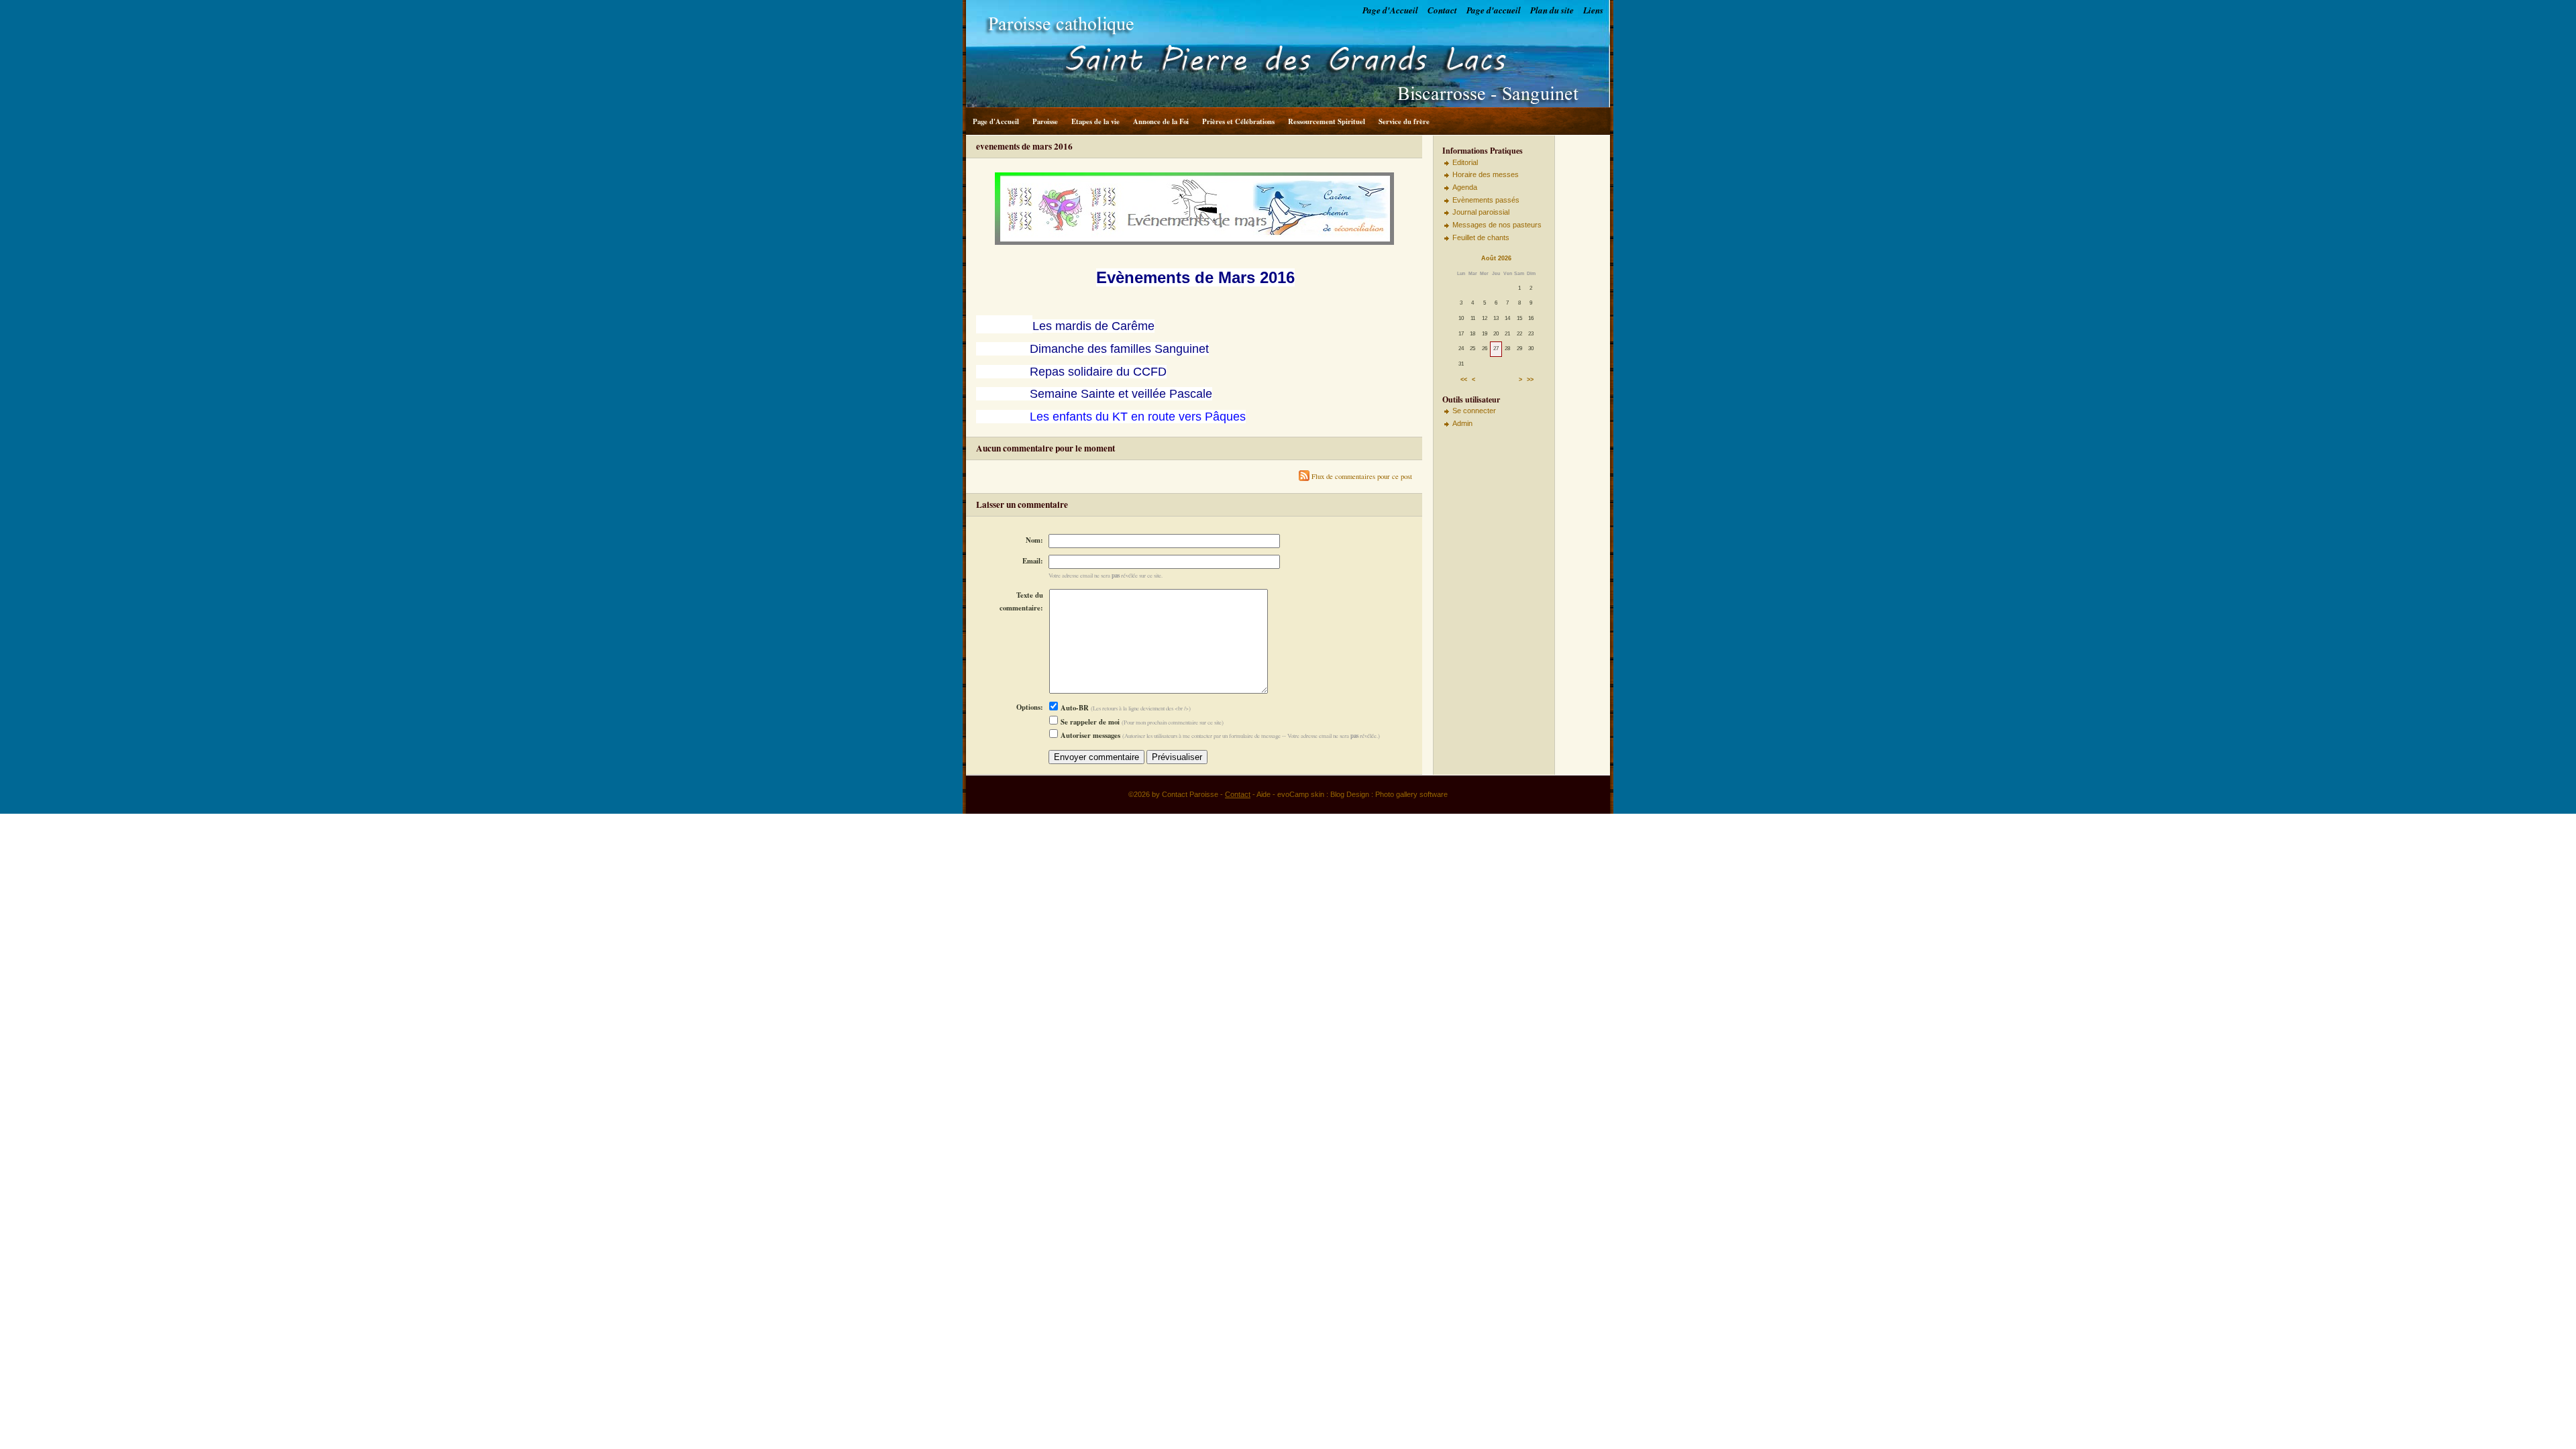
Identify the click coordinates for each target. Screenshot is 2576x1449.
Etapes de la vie (1095, 121)
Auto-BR (1074, 708)
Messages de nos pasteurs (1497, 225)
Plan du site (1552, 10)
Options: (1030, 707)
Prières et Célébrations (1238, 121)
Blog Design (1350, 794)
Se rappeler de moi (1089, 722)
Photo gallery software (1411, 794)
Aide (1264, 794)
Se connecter (1474, 411)
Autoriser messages (1089, 735)
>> (1530, 380)
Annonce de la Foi (1161, 121)
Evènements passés (1486, 200)
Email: (1033, 561)
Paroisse (1045, 121)
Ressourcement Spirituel (1327, 121)
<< (1464, 380)
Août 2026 (1496, 258)
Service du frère (1404, 121)
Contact (1442, 10)
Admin (1462, 423)
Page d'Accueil (1390, 10)
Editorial (1465, 162)
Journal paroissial (1481, 212)
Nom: (1034, 540)
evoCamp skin (1301, 794)
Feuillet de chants (1481, 237)
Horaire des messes (1486, 174)
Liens (1593, 10)
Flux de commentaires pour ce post (1361, 476)
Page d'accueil (1494, 10)
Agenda (1465, 187)
